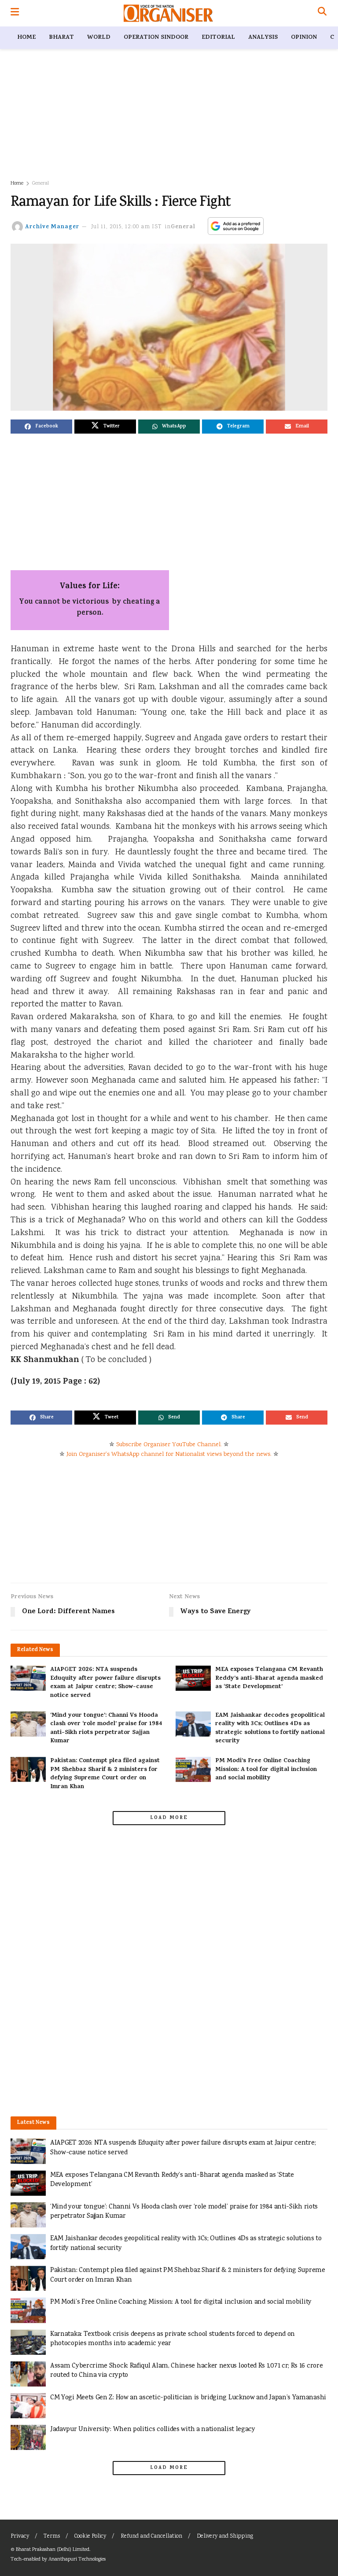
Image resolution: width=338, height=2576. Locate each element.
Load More (169, 1818)
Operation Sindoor (156, 38)
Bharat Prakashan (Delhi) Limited (53, 2550)
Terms (52, 2537)
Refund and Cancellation (151, 2537)
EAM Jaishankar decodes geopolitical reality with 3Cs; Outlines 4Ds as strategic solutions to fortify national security (270, 1729)
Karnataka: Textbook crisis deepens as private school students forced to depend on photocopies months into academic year (173, 2339)
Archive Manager (52, 227)
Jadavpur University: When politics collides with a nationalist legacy (153, 2429)
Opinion (304, 38)
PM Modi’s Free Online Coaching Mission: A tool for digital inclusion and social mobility (266, 1770)
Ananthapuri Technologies (77, 2559)
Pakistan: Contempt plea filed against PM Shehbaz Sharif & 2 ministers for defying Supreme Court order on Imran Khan (105, 1774)
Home (26, 38)
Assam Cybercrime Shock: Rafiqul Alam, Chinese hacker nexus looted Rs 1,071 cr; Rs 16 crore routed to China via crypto (186, 2371)
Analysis (263, 38)
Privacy (20, 2537)
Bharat (61, 38)
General (40, 184)
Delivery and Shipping (225, 2537)
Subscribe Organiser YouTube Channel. (169, 1445)
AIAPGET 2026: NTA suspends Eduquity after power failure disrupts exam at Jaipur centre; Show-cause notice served (105, 1683)
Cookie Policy (90, 2537)
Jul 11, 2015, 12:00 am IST (127, 227)
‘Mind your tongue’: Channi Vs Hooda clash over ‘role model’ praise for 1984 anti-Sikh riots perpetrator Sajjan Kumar (106, 1729)
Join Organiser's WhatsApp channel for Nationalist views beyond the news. (169, 1455)
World (99, 38)
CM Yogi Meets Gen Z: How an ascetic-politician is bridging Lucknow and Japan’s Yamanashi (188, 2398)
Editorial (218, 38)
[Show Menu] (15, 13)
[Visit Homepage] (168, 13)
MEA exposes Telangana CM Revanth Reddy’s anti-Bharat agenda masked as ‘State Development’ (269, 1678)
